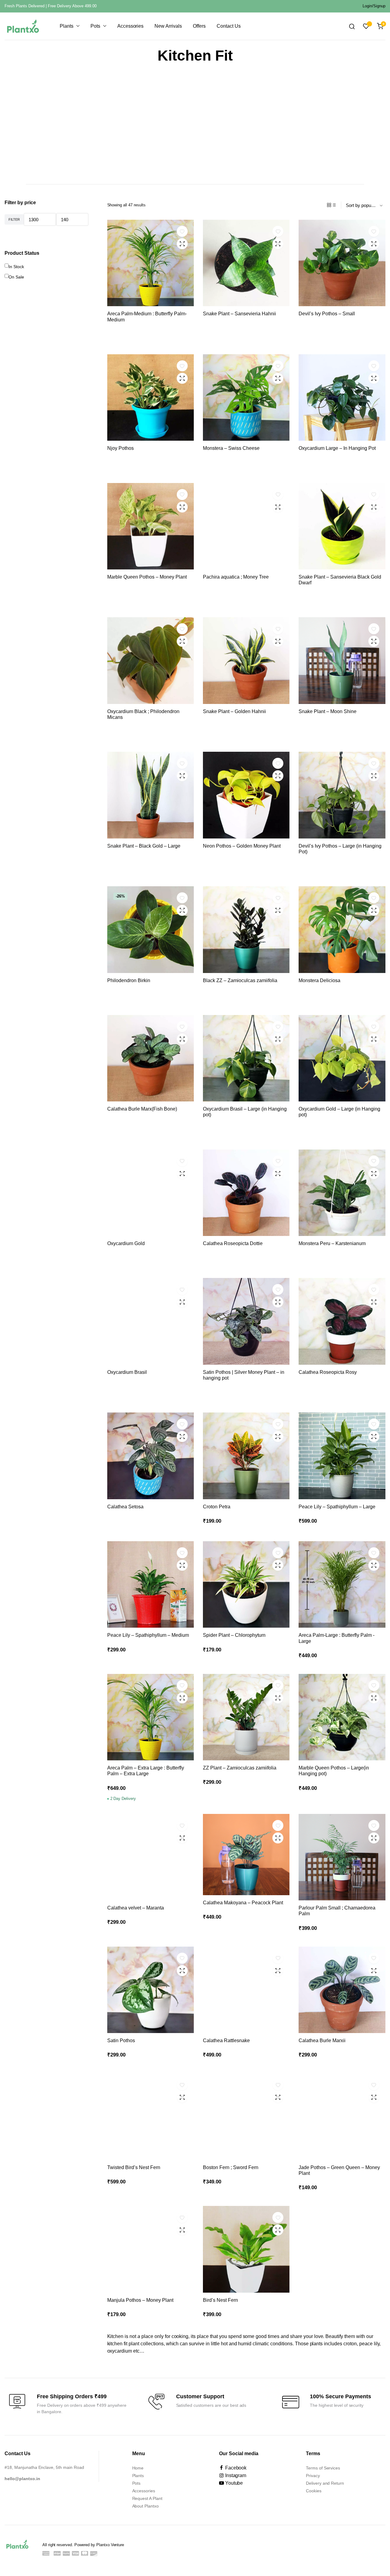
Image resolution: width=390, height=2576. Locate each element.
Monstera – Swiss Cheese (231, 448)
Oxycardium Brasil (127, 1372)
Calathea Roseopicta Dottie (233, 1243)
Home (138, 2468)
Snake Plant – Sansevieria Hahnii (239, 314)
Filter (14, 219)
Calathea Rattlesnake (226, 2041)
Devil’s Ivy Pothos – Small (327, 314)
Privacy (313, 2476)
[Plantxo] (23, 26)
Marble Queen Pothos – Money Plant (147, 577)
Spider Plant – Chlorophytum (234, 1635)
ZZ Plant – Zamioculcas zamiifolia (240, 1768)
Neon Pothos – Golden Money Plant (242, 846)
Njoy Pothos (121, 448)
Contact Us (229, 26)
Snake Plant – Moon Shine (328, 711)
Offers (199, 26)
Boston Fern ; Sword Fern (231, 2167)
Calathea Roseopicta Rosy (328, 1372)
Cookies (314, 2491)
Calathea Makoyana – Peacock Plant (243, 1903)
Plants (67, 26)
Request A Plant (147, 2498)
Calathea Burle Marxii (322, 2041)
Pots (95, 26)
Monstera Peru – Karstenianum (332, 1243)
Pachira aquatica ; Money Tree (236, 577)
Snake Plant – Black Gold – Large (144, 846)
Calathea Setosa (125, 1507)
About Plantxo (146, 2506)
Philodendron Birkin (129, 980)
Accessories (131, 26)
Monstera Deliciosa (319, 980)
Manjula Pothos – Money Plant (140, 2300)
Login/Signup (374, 6)
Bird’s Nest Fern (220, 2300)
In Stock (16, 267)
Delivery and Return (325, 2483)
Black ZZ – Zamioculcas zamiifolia (240, 980)
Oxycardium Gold (126, 1243)
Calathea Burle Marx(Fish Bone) (142, 1109)
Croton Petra (217, 1507)
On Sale (16, 277)
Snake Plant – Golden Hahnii (234, 711)
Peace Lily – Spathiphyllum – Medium (148, 1635)
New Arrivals (168, 26)
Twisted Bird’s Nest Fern (134, 2167)
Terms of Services (323, 2468)
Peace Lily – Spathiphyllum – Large (337, 1507)
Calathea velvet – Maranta (136, 1908)
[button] (182, 231)
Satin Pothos (121, 2041)
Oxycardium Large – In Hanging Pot (337, 448)
